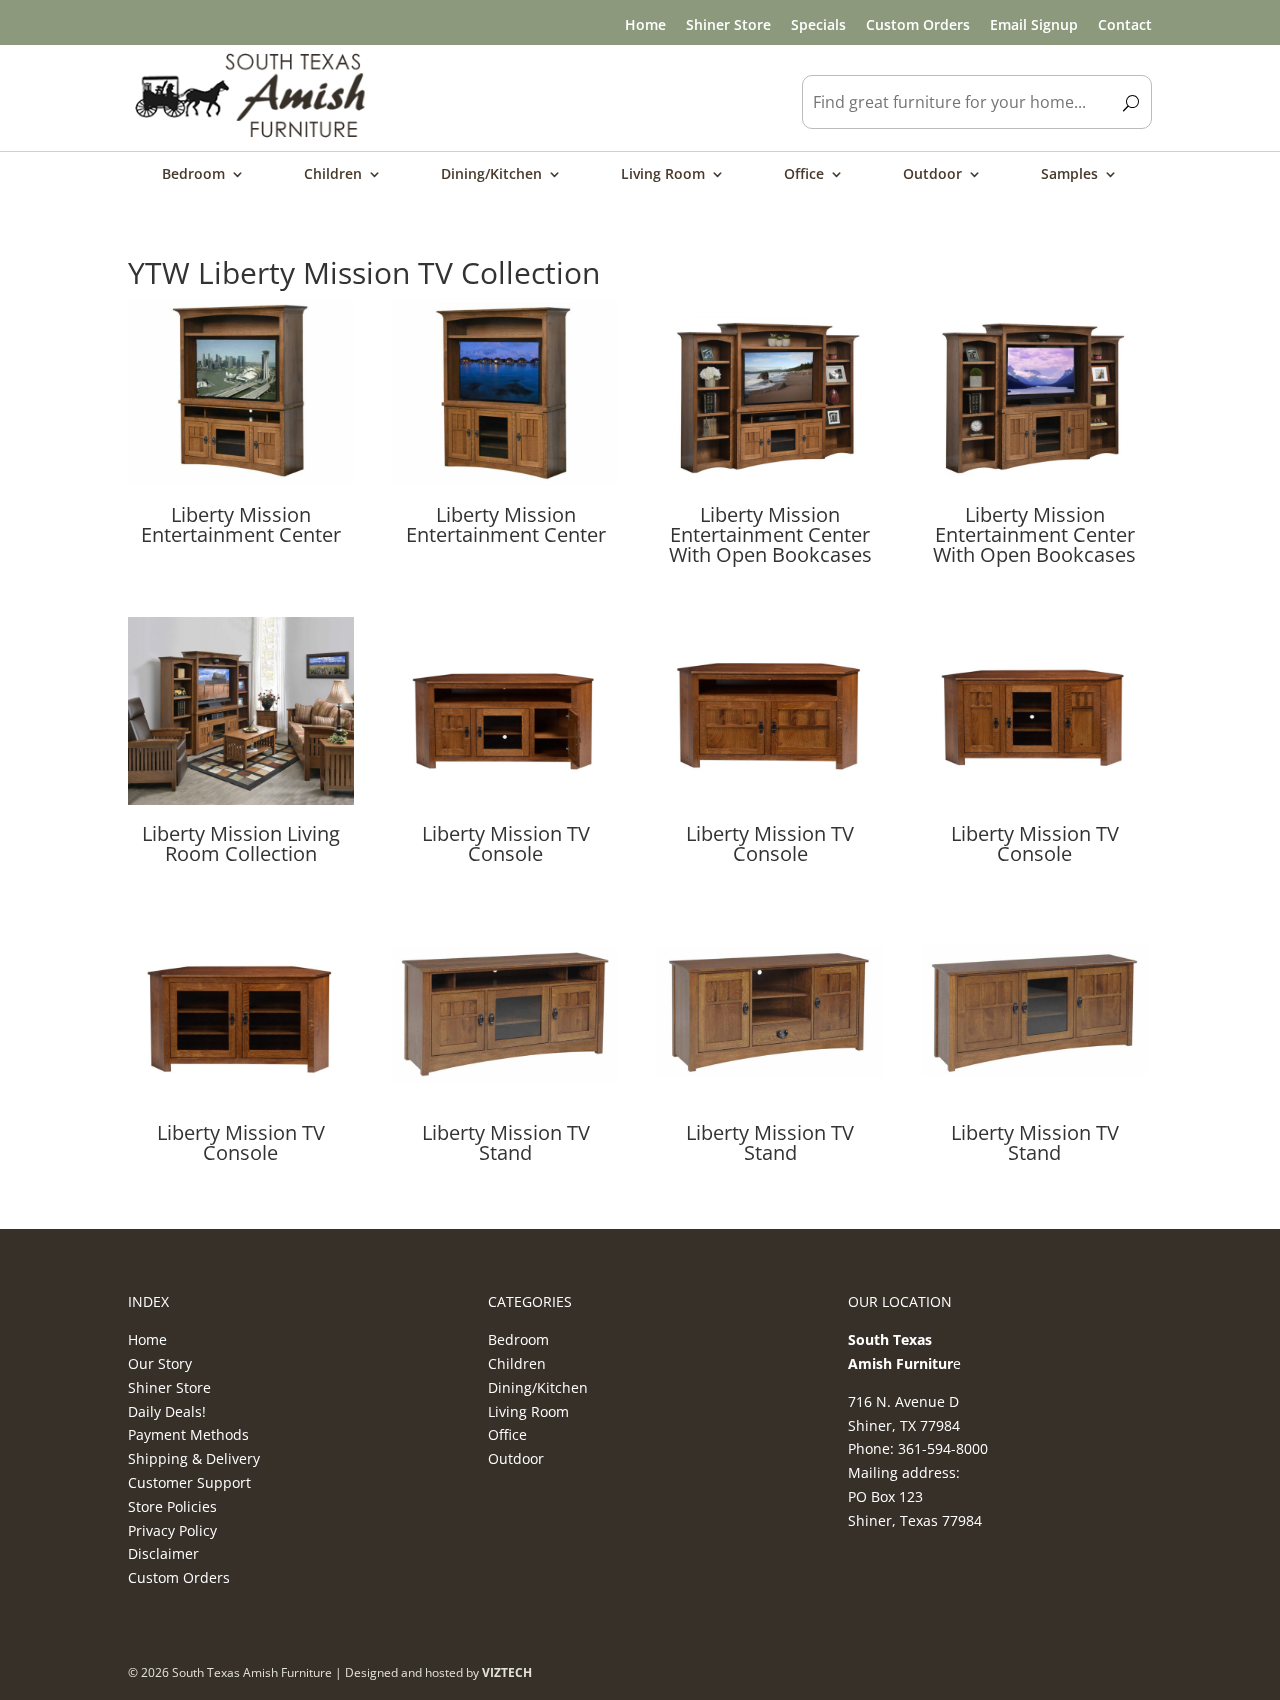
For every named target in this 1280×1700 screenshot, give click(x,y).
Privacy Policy (172, 1530)
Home (645, 24)
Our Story (160, 1363)
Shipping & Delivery (194, 1458)
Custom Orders (918, 24)
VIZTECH (507, 1672)
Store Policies (172, 1506)
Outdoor (932, 175)
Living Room (663, 175)
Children (333, 175)
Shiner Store (728, 24)
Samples (1069, 175)
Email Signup (1034, 24)
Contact (1125, 24)
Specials (818, 24)
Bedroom (193, 175)
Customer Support (189, 1482)
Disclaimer (163, 1553)
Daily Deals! (167, 1411)
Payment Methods (188, 1434)
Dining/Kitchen (491, 175)
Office (804, 175)
